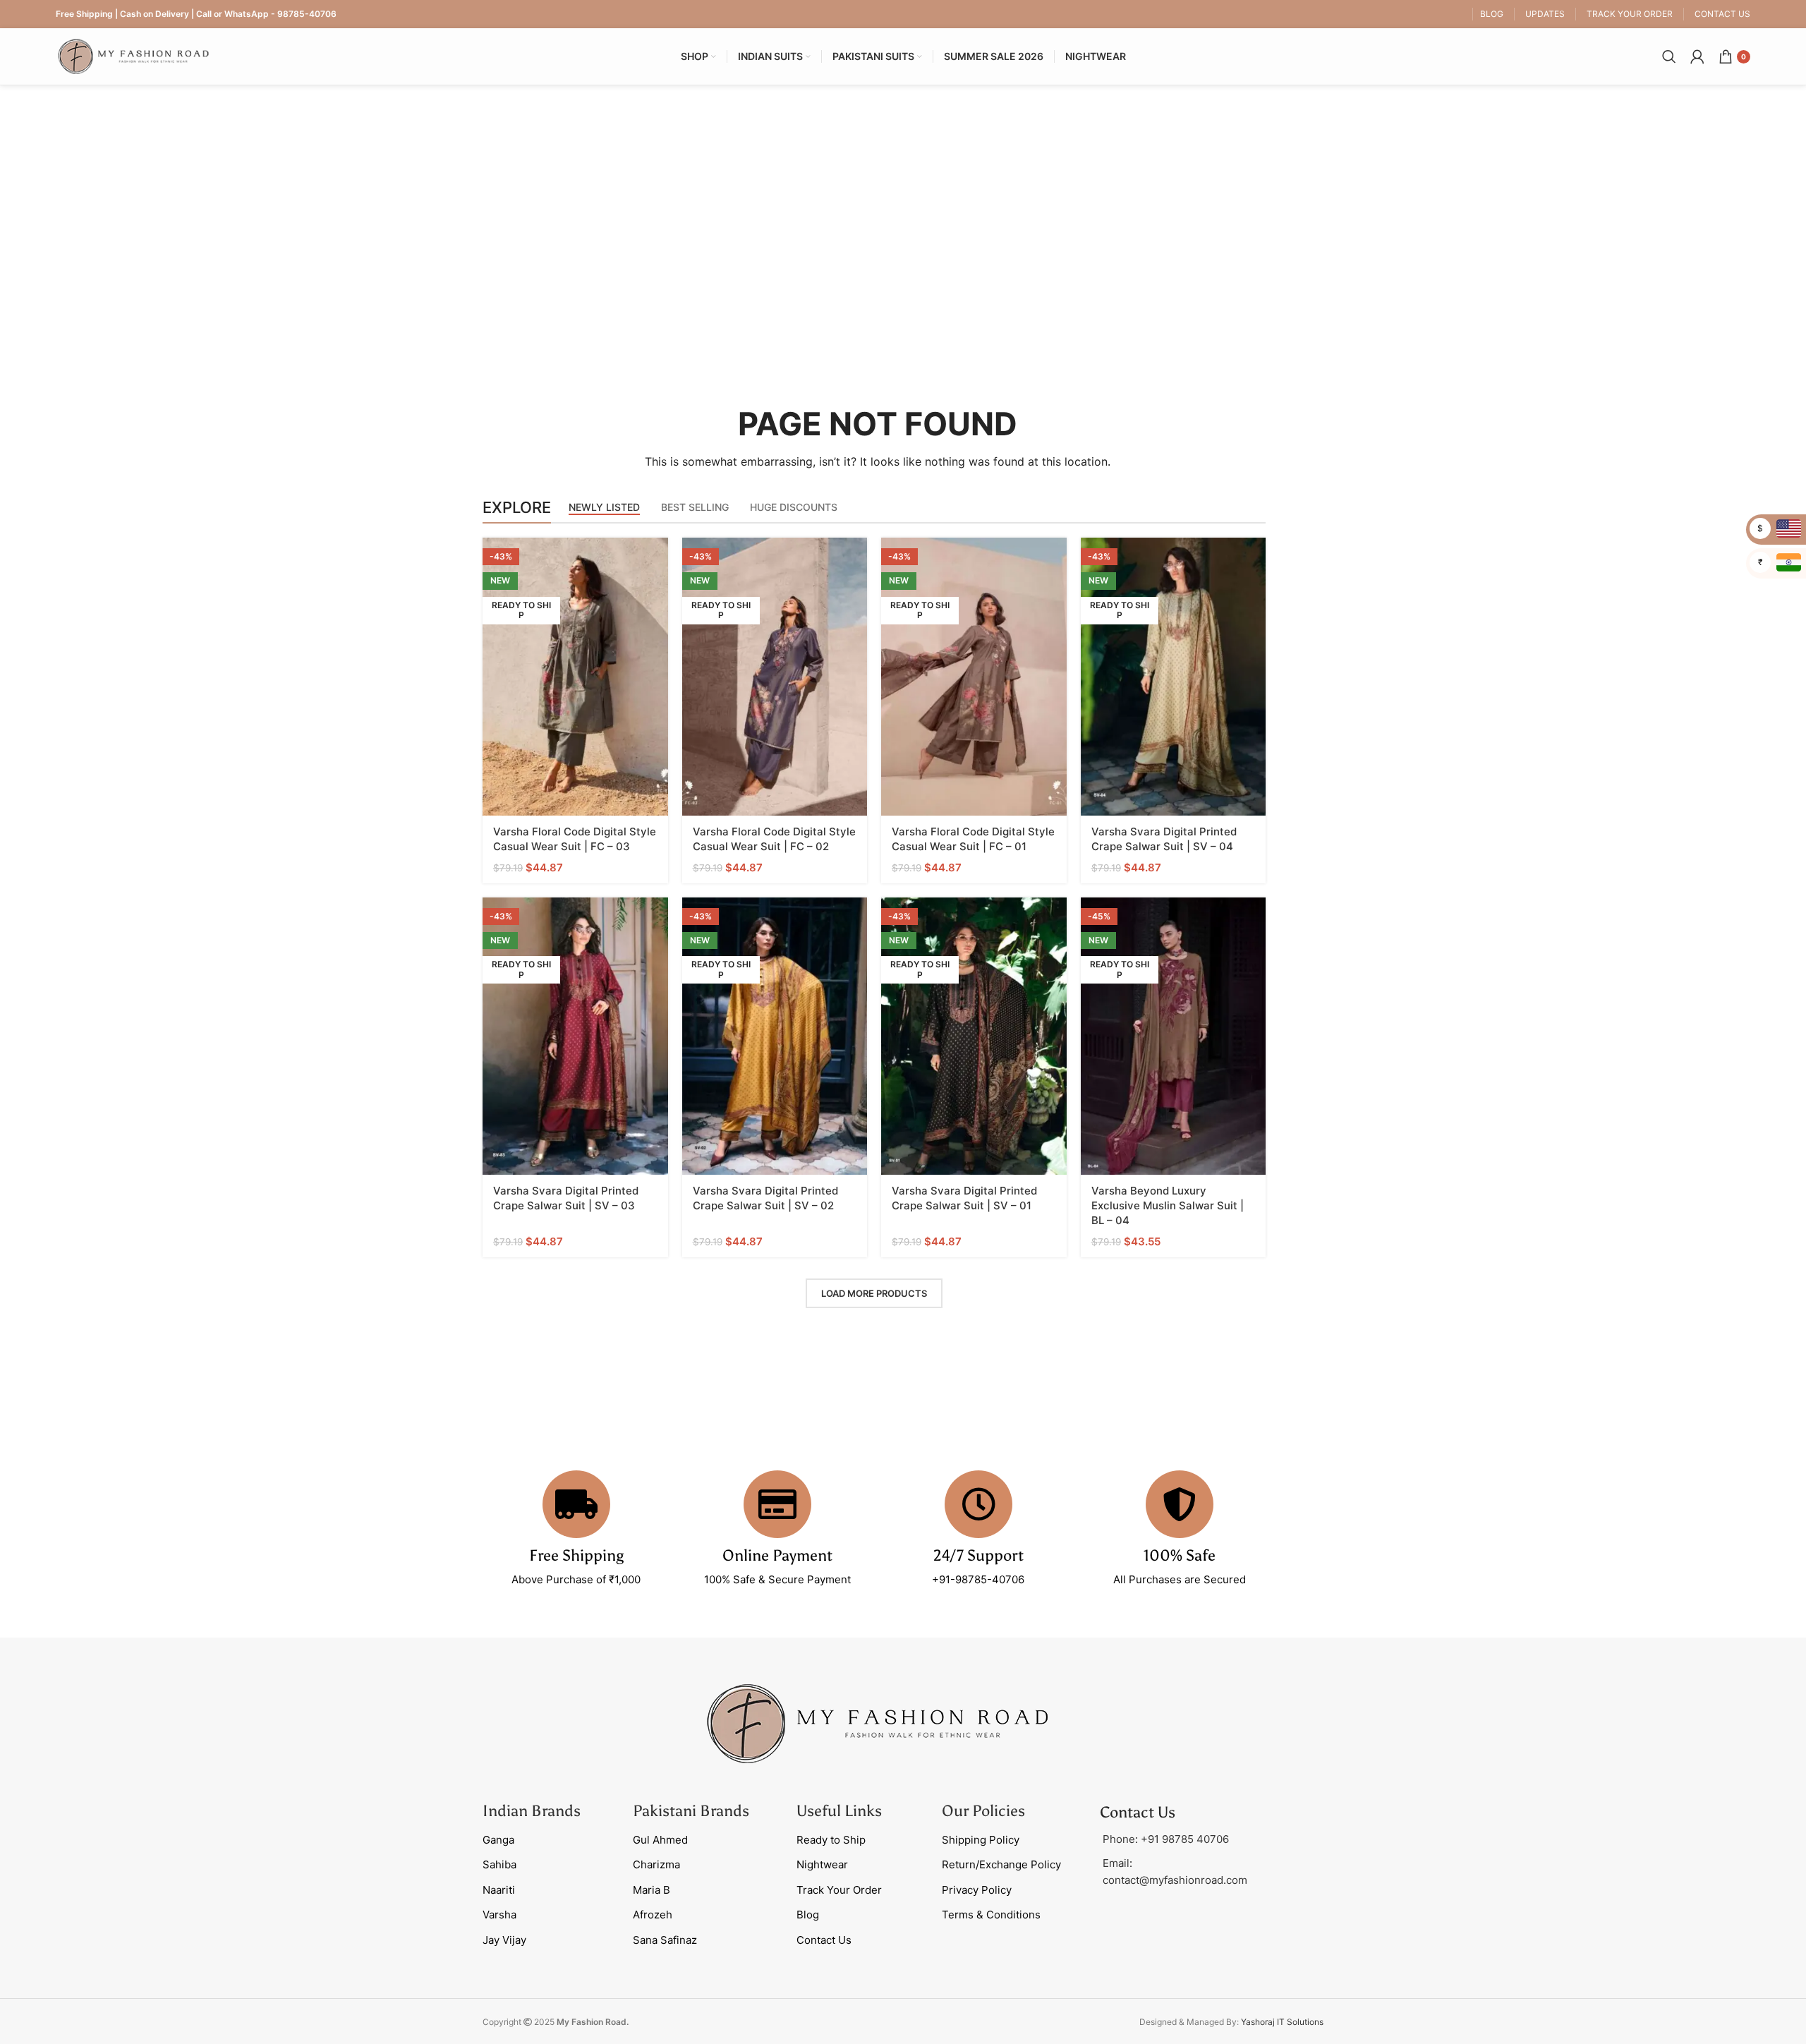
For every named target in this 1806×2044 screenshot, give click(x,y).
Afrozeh (653, 1915)
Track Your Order (839, 1890)
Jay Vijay (504, 1940)
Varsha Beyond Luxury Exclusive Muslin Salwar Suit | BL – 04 (1168, 1205)
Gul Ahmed (660, 1840)
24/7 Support (978, 1555)
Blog (808, 1915)
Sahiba (499, 1864)
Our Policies (983, 1811)
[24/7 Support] (978, 1504)
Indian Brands (532, 1811)
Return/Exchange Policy (1001, 1864)
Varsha (499, 1915)
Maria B (652, 1890)
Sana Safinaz (665, 1940)
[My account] (1697, 56)
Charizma (656, 1864)
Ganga (498, 1840)
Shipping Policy (981, 1840)
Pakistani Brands (691, 1811)
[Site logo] (133, 55)
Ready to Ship (831, 1840)
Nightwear (822, 1864)
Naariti (499, 1890)
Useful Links (839, 1811)
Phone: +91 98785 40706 (1166, 1839)
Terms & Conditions (991, 1915)
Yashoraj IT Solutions (1282, 2022)
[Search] (1669, 56)
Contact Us (824, 1940)
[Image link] (878, 1723)
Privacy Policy (977, 1890)
